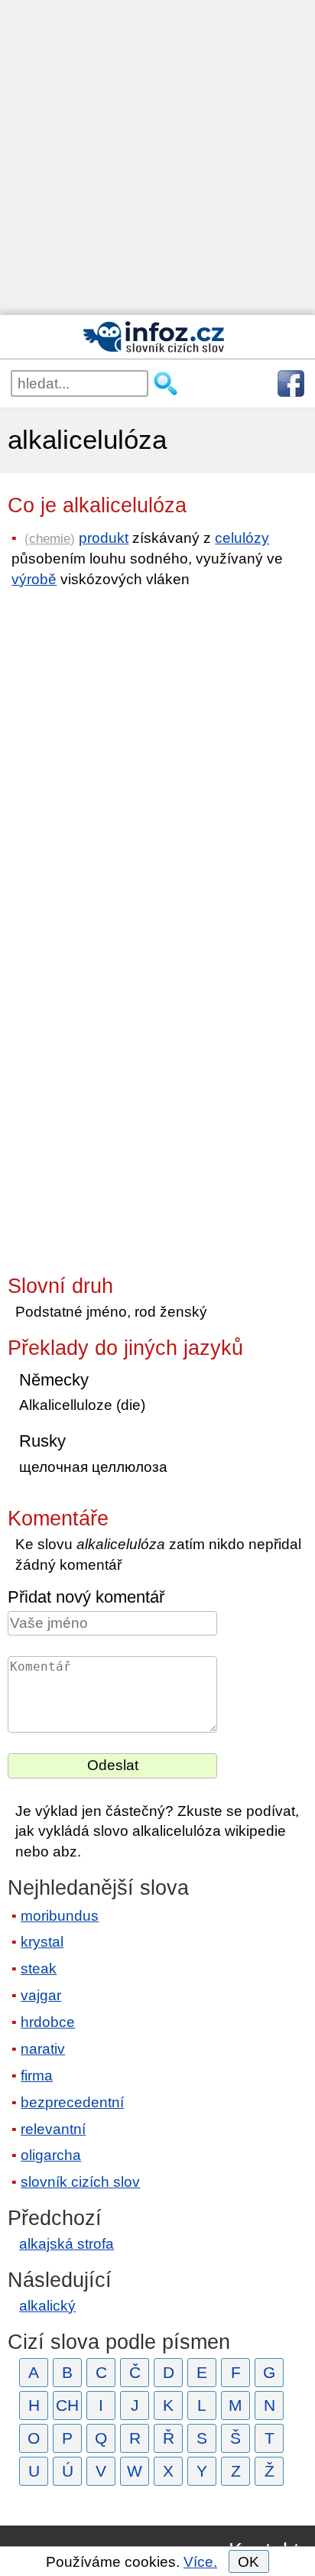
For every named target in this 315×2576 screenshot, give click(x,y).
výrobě (34, 579)
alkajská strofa (67, 2244)
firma (37, 2076)
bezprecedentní (72, 2102)
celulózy (242, 538)
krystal (42, 1942)
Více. (200, 2562)
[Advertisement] (157, 158)
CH (67, 2405)
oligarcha (51, 2155)
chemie (50, 538)
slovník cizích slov (80, 2182)
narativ (43, 2049)
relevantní (53, 2129)
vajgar (41, 1995)
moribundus (60, 1916)
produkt (104, 538)
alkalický (47, 2306)
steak (39, 1969)
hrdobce (48, 2022)
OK (248, 2562)
